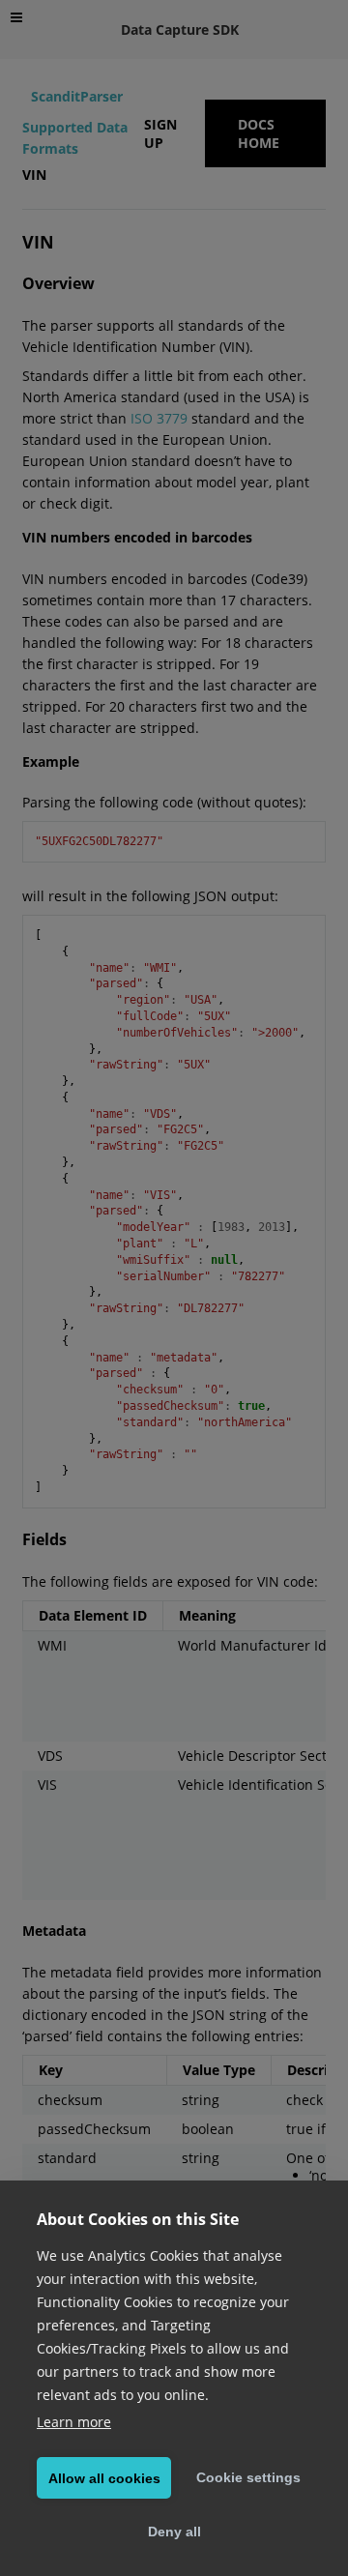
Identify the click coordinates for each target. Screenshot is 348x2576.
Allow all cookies (104, 2478)
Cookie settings (248, 2477)
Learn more (74, 2422)
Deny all (174, 2532)
